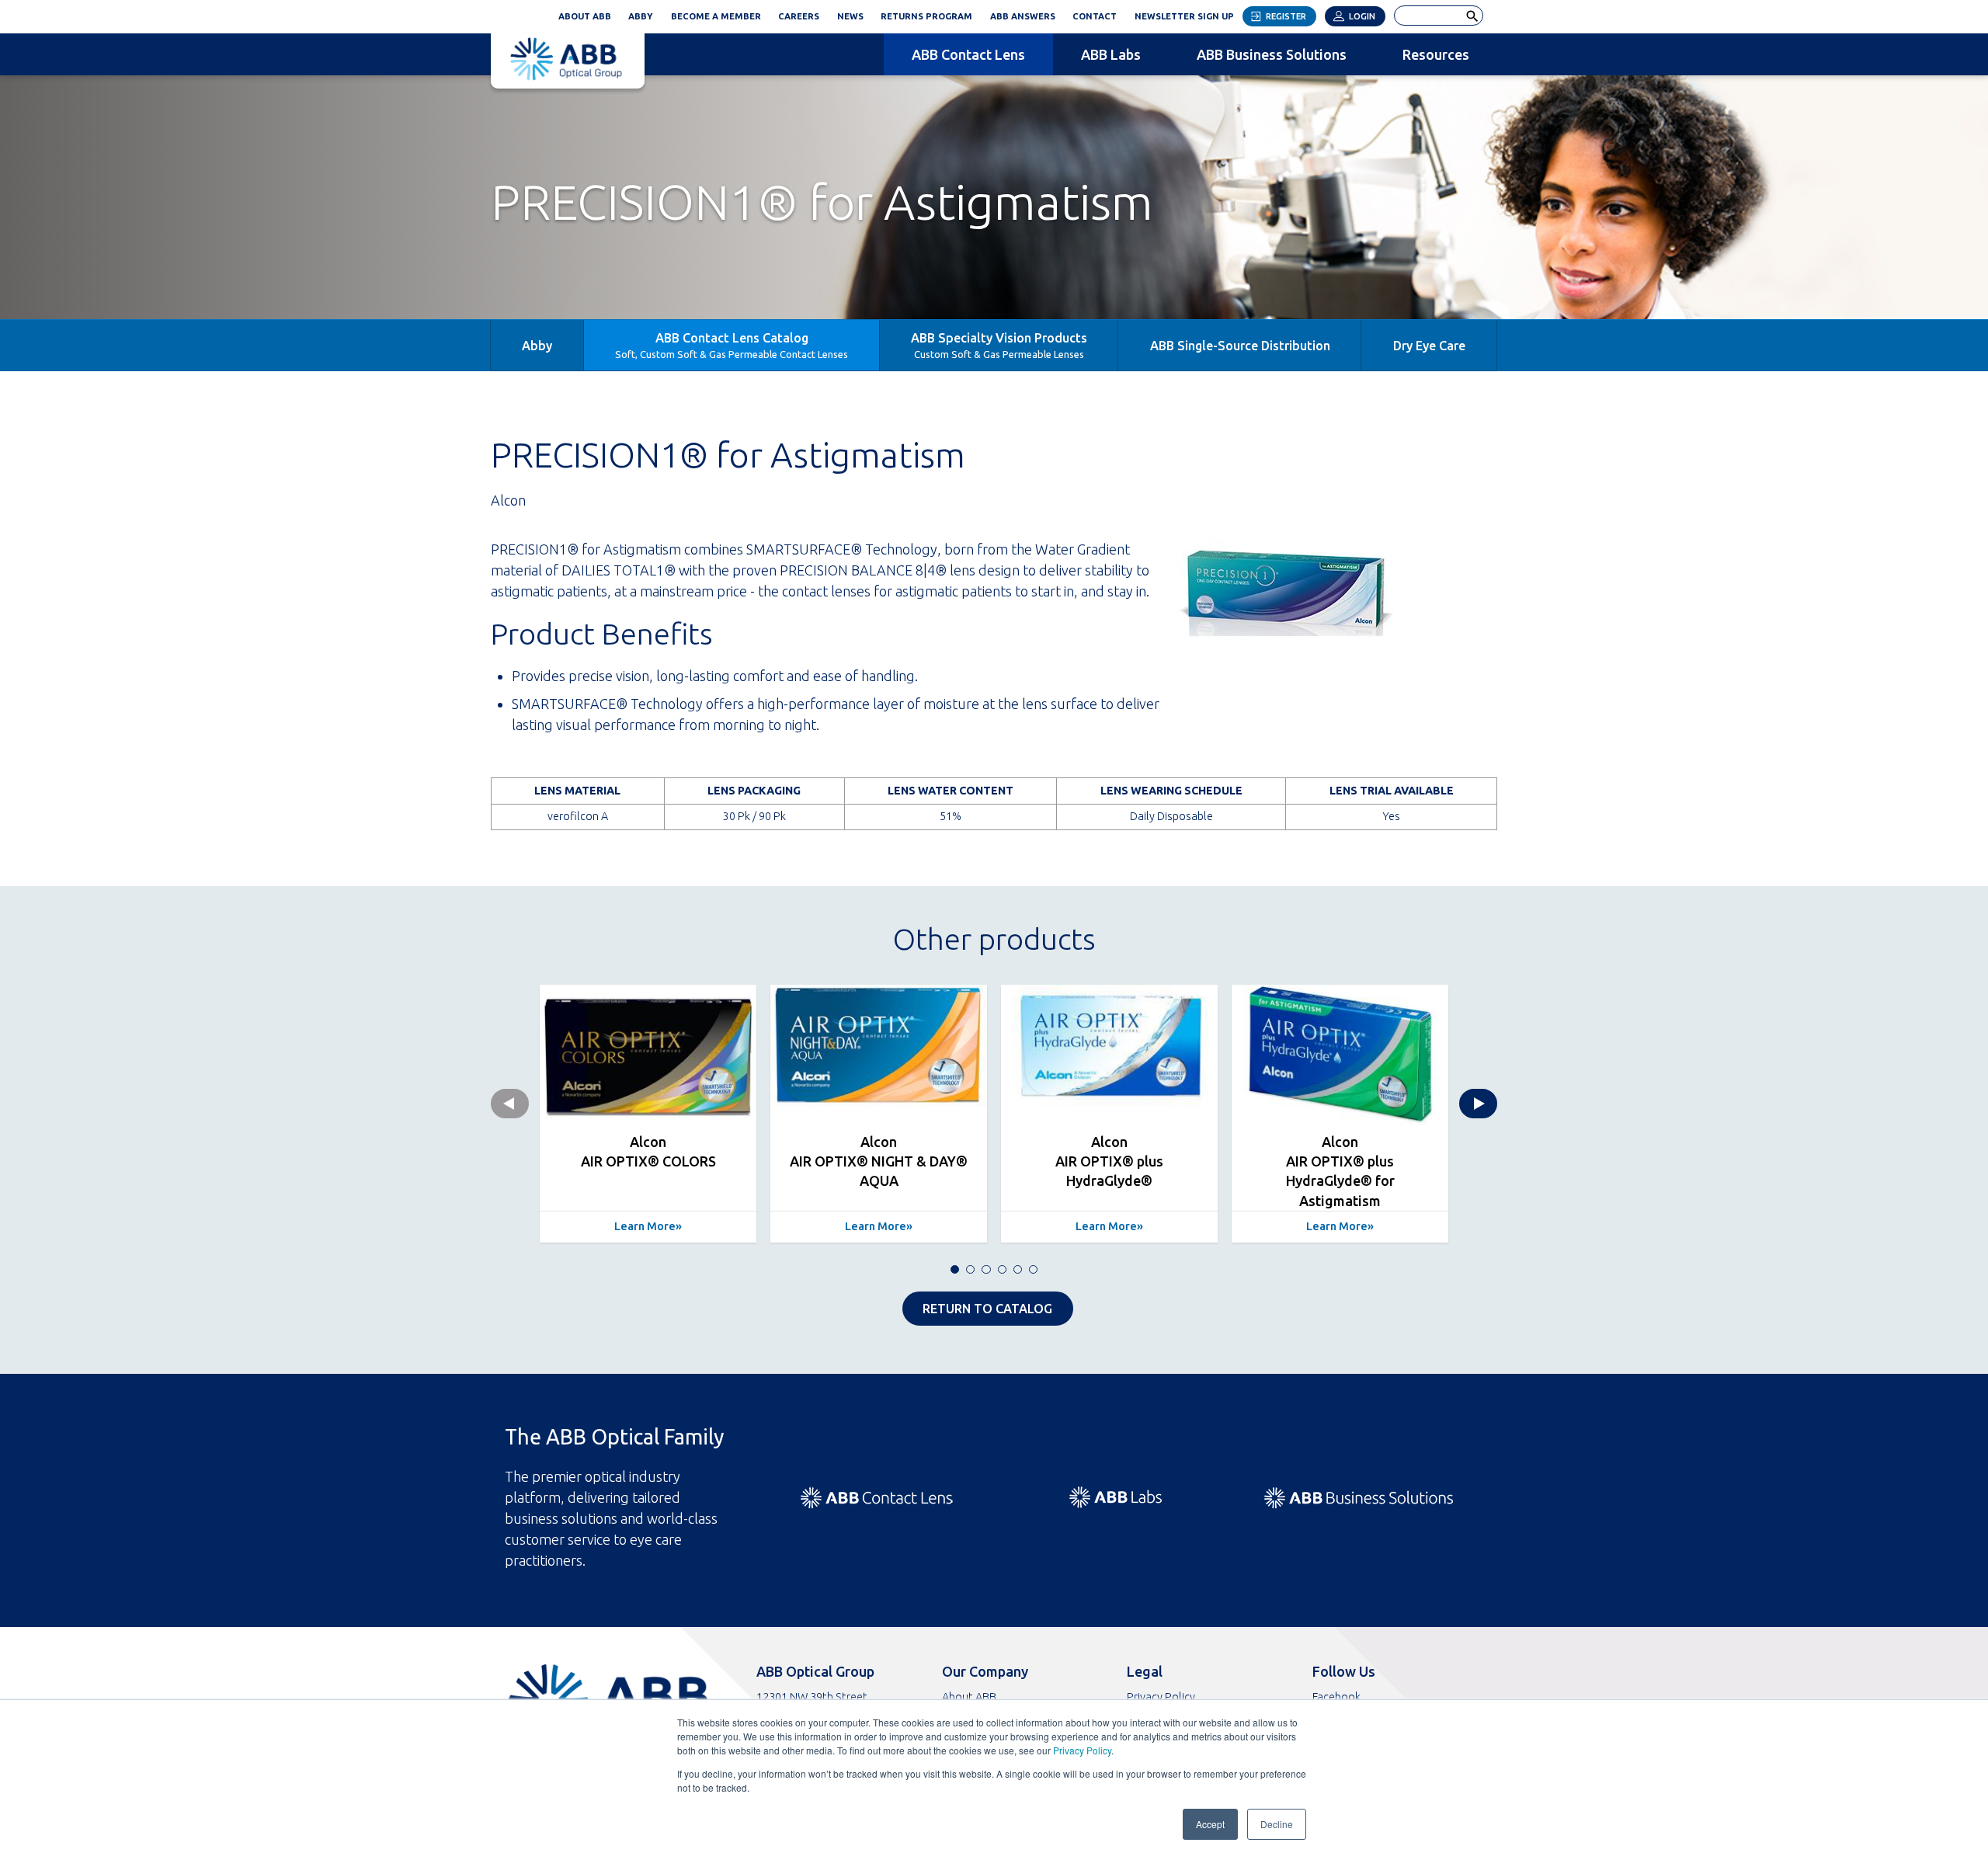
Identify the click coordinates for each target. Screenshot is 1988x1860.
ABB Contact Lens (968, 54)
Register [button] (1286, 16)
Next (1478, 1104)
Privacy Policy (1082, 1750)
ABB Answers (1023, 16)
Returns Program (926, 16)
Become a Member (716, 16)
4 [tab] (1002, 1269)
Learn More (645, 1226)
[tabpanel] (648, 1114)
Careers (799, 16)
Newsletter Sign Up (1189, 14)
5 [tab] (1018, 1269)
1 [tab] (955, 1269)
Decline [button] (1277, 1824)
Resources (1436, 54)
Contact (1095, 16)
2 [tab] (970, 1269)
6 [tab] (1033, 1269)
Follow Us (1344, 1671)
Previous (510, 1104)
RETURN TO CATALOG (987, 1309)
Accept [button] (1210, 1824)
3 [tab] (986, 1269)
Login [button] (1362, 16)
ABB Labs (1111, 54)
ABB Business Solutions (1272, 54)
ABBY (645, 14)
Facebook (1336, 1697)
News (850, 16)
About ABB (585, 16)
